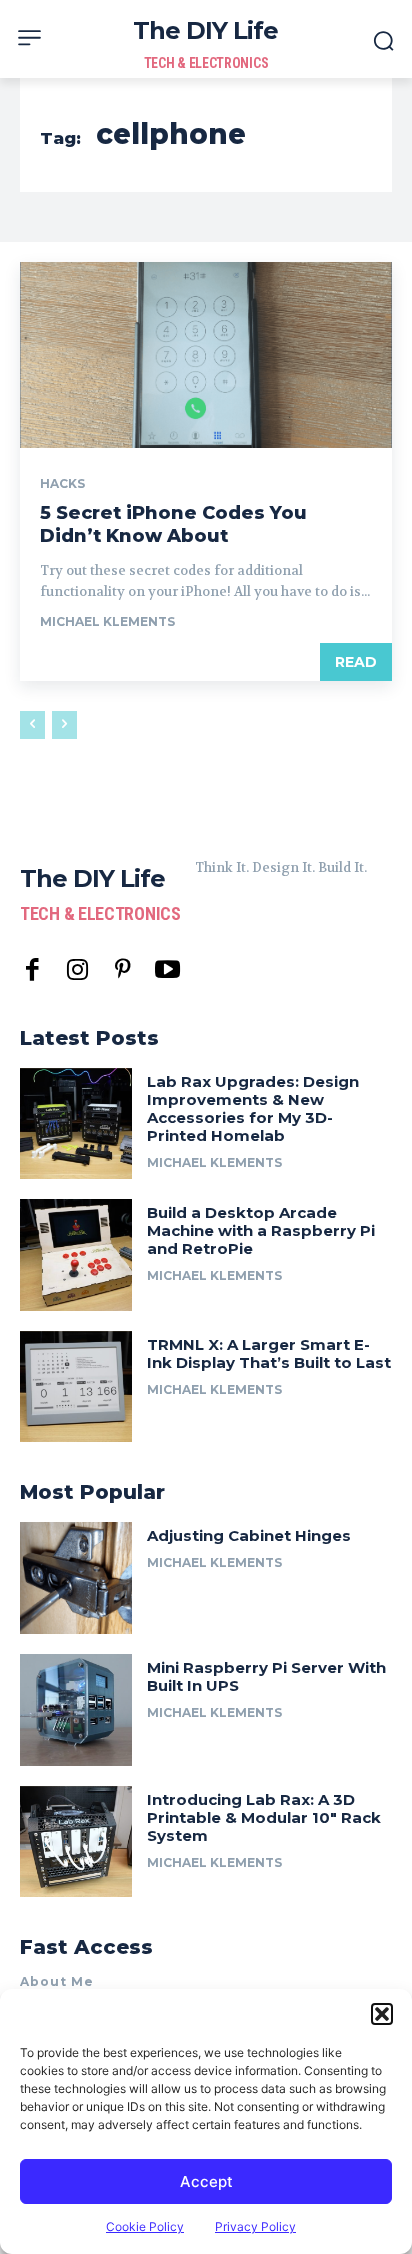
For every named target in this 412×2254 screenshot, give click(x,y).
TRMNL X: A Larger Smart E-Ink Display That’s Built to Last (269, 1353)
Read (356, 662)
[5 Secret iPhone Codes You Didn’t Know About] (206, 355)
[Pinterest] (122, 970)
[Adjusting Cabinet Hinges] (76, 1578)
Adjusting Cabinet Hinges (249, 1535)
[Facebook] (32, 970)
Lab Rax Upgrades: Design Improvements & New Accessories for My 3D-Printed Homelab (253, 1108)
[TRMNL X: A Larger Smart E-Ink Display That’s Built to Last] (76, 1387)
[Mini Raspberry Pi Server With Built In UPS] (76, 1710)
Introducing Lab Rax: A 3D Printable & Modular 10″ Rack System (264, 1817)
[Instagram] (77, 970)
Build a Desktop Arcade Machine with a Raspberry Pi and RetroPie (261, 1230)
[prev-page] (32, 725)
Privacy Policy (255, 2226)
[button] (382, 2014)
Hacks (62, 484)
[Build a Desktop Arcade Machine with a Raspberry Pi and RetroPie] (76, 1255)
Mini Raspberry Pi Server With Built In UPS (266, 1676)
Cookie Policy (145, 2226)
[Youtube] (167, 970)
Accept (206, 2181)
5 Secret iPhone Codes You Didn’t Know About (173, 524)
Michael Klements (107, 621)
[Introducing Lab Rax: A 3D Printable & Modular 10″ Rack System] (76, 1842)
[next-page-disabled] (64, 725)
